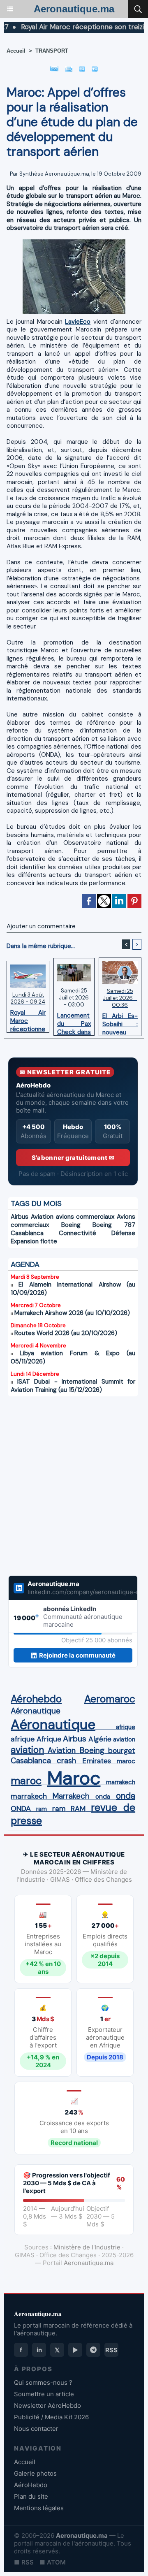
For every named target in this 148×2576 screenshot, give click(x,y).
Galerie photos (35, 2473)
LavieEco (78, 322)
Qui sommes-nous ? (43, 2382)
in (39, 2350)
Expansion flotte (34, 1241)
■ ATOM (53, 2562)
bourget (122, 1751)
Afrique (49, 1739)
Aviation (42, 1217)
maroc (126, 1761)
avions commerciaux (85, 1217)
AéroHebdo (31, 2485)
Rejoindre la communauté (77, 1655)
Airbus (20, 1217)
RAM (78, 1809)
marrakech (121, 1782)
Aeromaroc (110, 1699)
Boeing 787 (114, 1225)
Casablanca (27, 1233)
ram (42, 1809)
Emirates (97, 1761)
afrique (126, 1727)
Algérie (100, 1739)
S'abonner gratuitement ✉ (73, 1158)
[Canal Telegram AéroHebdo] (93, 2350)
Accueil (16, 51)
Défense (123, 1233)
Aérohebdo (36, 1699)
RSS (111, 2350)
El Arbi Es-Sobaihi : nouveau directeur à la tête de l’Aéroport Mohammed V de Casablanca (120, 1022)
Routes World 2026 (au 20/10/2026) (66, 1333)
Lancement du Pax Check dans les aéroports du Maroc (74, 1022)
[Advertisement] (65, 1481)
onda (103, 1797)
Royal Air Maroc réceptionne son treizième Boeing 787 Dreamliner (28, 1019)
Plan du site (31, 2496)
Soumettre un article (44, 2394)
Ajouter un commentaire (41, 926)
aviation (124, 1739)
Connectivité (77, 1233)
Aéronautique (36, 1711)
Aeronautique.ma (74, 9)
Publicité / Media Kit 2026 (51, 2417)
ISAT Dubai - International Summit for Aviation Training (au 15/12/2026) (73, 1386)
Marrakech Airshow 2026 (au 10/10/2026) (72, 1313)
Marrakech (71, 1796)
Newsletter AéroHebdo (47, 2406)
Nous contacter (36, 2429)
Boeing (71, 1225)
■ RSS (24, 2562)
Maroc (74, 1778)
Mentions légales (39, 2508)
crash (66, 1761)
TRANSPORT (52, 51)
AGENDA (25, 1264)
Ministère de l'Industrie (87, 2247)
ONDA (21, 1809)
